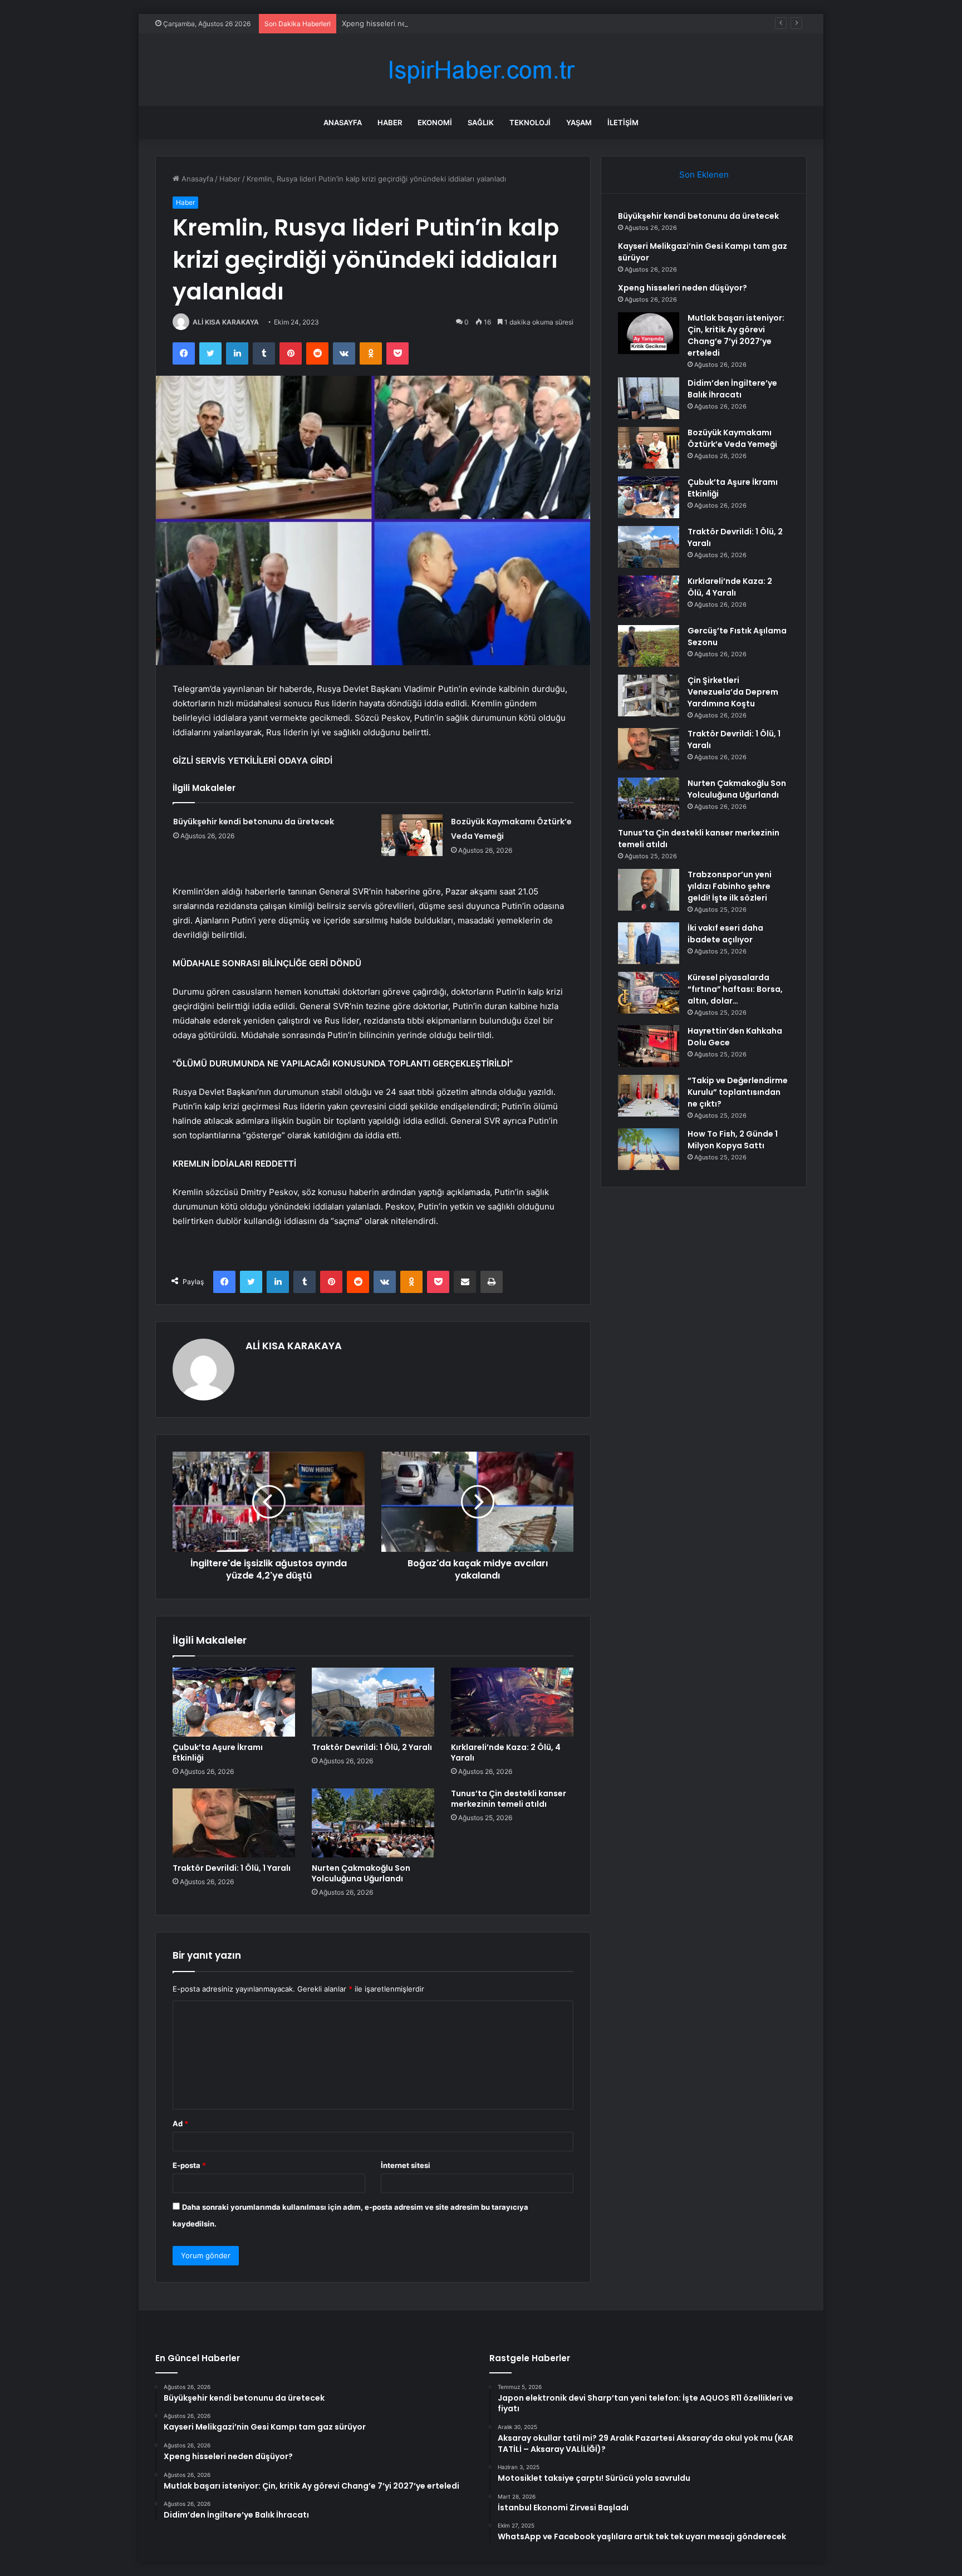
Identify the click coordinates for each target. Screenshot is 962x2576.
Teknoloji (530, 122)
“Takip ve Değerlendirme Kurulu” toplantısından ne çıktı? (738, 1092)
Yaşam (579, 122)
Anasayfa (343, 122)
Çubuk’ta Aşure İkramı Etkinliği (218, 1752)
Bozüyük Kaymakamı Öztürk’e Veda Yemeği (732, 438)
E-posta (189, 2165)
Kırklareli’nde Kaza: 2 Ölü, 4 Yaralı (506, 1752)
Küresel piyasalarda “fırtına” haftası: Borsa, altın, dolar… (735, 989)
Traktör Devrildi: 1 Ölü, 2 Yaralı (372, 1747)
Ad (180, 2123)
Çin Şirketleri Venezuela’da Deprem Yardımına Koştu (733, 692)
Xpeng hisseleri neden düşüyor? (398, 23)
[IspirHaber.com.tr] (481, 70)
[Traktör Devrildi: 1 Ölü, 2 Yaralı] (373, 1702)
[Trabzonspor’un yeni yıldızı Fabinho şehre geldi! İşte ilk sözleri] (649, 890)
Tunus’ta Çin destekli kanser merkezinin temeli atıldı (509, 1799)
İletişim (623, 122)
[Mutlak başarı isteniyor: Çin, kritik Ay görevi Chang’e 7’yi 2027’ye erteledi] (649, 333)
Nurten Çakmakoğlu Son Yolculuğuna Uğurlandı (361, 1873)
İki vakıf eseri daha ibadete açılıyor (725, 934)
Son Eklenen (704, 174)
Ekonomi (435, 122)
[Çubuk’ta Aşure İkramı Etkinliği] (234, 1702)
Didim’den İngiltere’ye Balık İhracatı (732, 389)
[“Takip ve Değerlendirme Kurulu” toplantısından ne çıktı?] (649, 1096)
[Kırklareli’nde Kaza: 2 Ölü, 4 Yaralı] (512, 1702)
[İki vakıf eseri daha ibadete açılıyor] (649, 943)
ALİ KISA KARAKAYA (226, 322)
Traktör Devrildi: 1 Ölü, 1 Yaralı (232, 1868)
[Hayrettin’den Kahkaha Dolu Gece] (649, 1046)
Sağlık (481, 122)
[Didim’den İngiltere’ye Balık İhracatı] (649, 398)
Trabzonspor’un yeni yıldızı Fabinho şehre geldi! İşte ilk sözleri (730, 886)
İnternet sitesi (406, 2165)
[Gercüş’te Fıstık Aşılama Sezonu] (649, 646)
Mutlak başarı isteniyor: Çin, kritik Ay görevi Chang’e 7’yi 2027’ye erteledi (736, 335)
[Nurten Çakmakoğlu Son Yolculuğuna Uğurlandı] (373, 1823)
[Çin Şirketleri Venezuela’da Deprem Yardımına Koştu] (649, 695)
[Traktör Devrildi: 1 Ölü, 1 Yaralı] (234, 1823)
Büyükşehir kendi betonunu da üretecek (254, 822)
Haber (390, 122)
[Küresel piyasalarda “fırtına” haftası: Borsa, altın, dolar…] (649, 993)
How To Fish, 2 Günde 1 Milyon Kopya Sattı (733, 1140)
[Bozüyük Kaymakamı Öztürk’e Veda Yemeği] (412, 835)
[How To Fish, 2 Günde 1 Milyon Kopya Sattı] (649, 1149)
